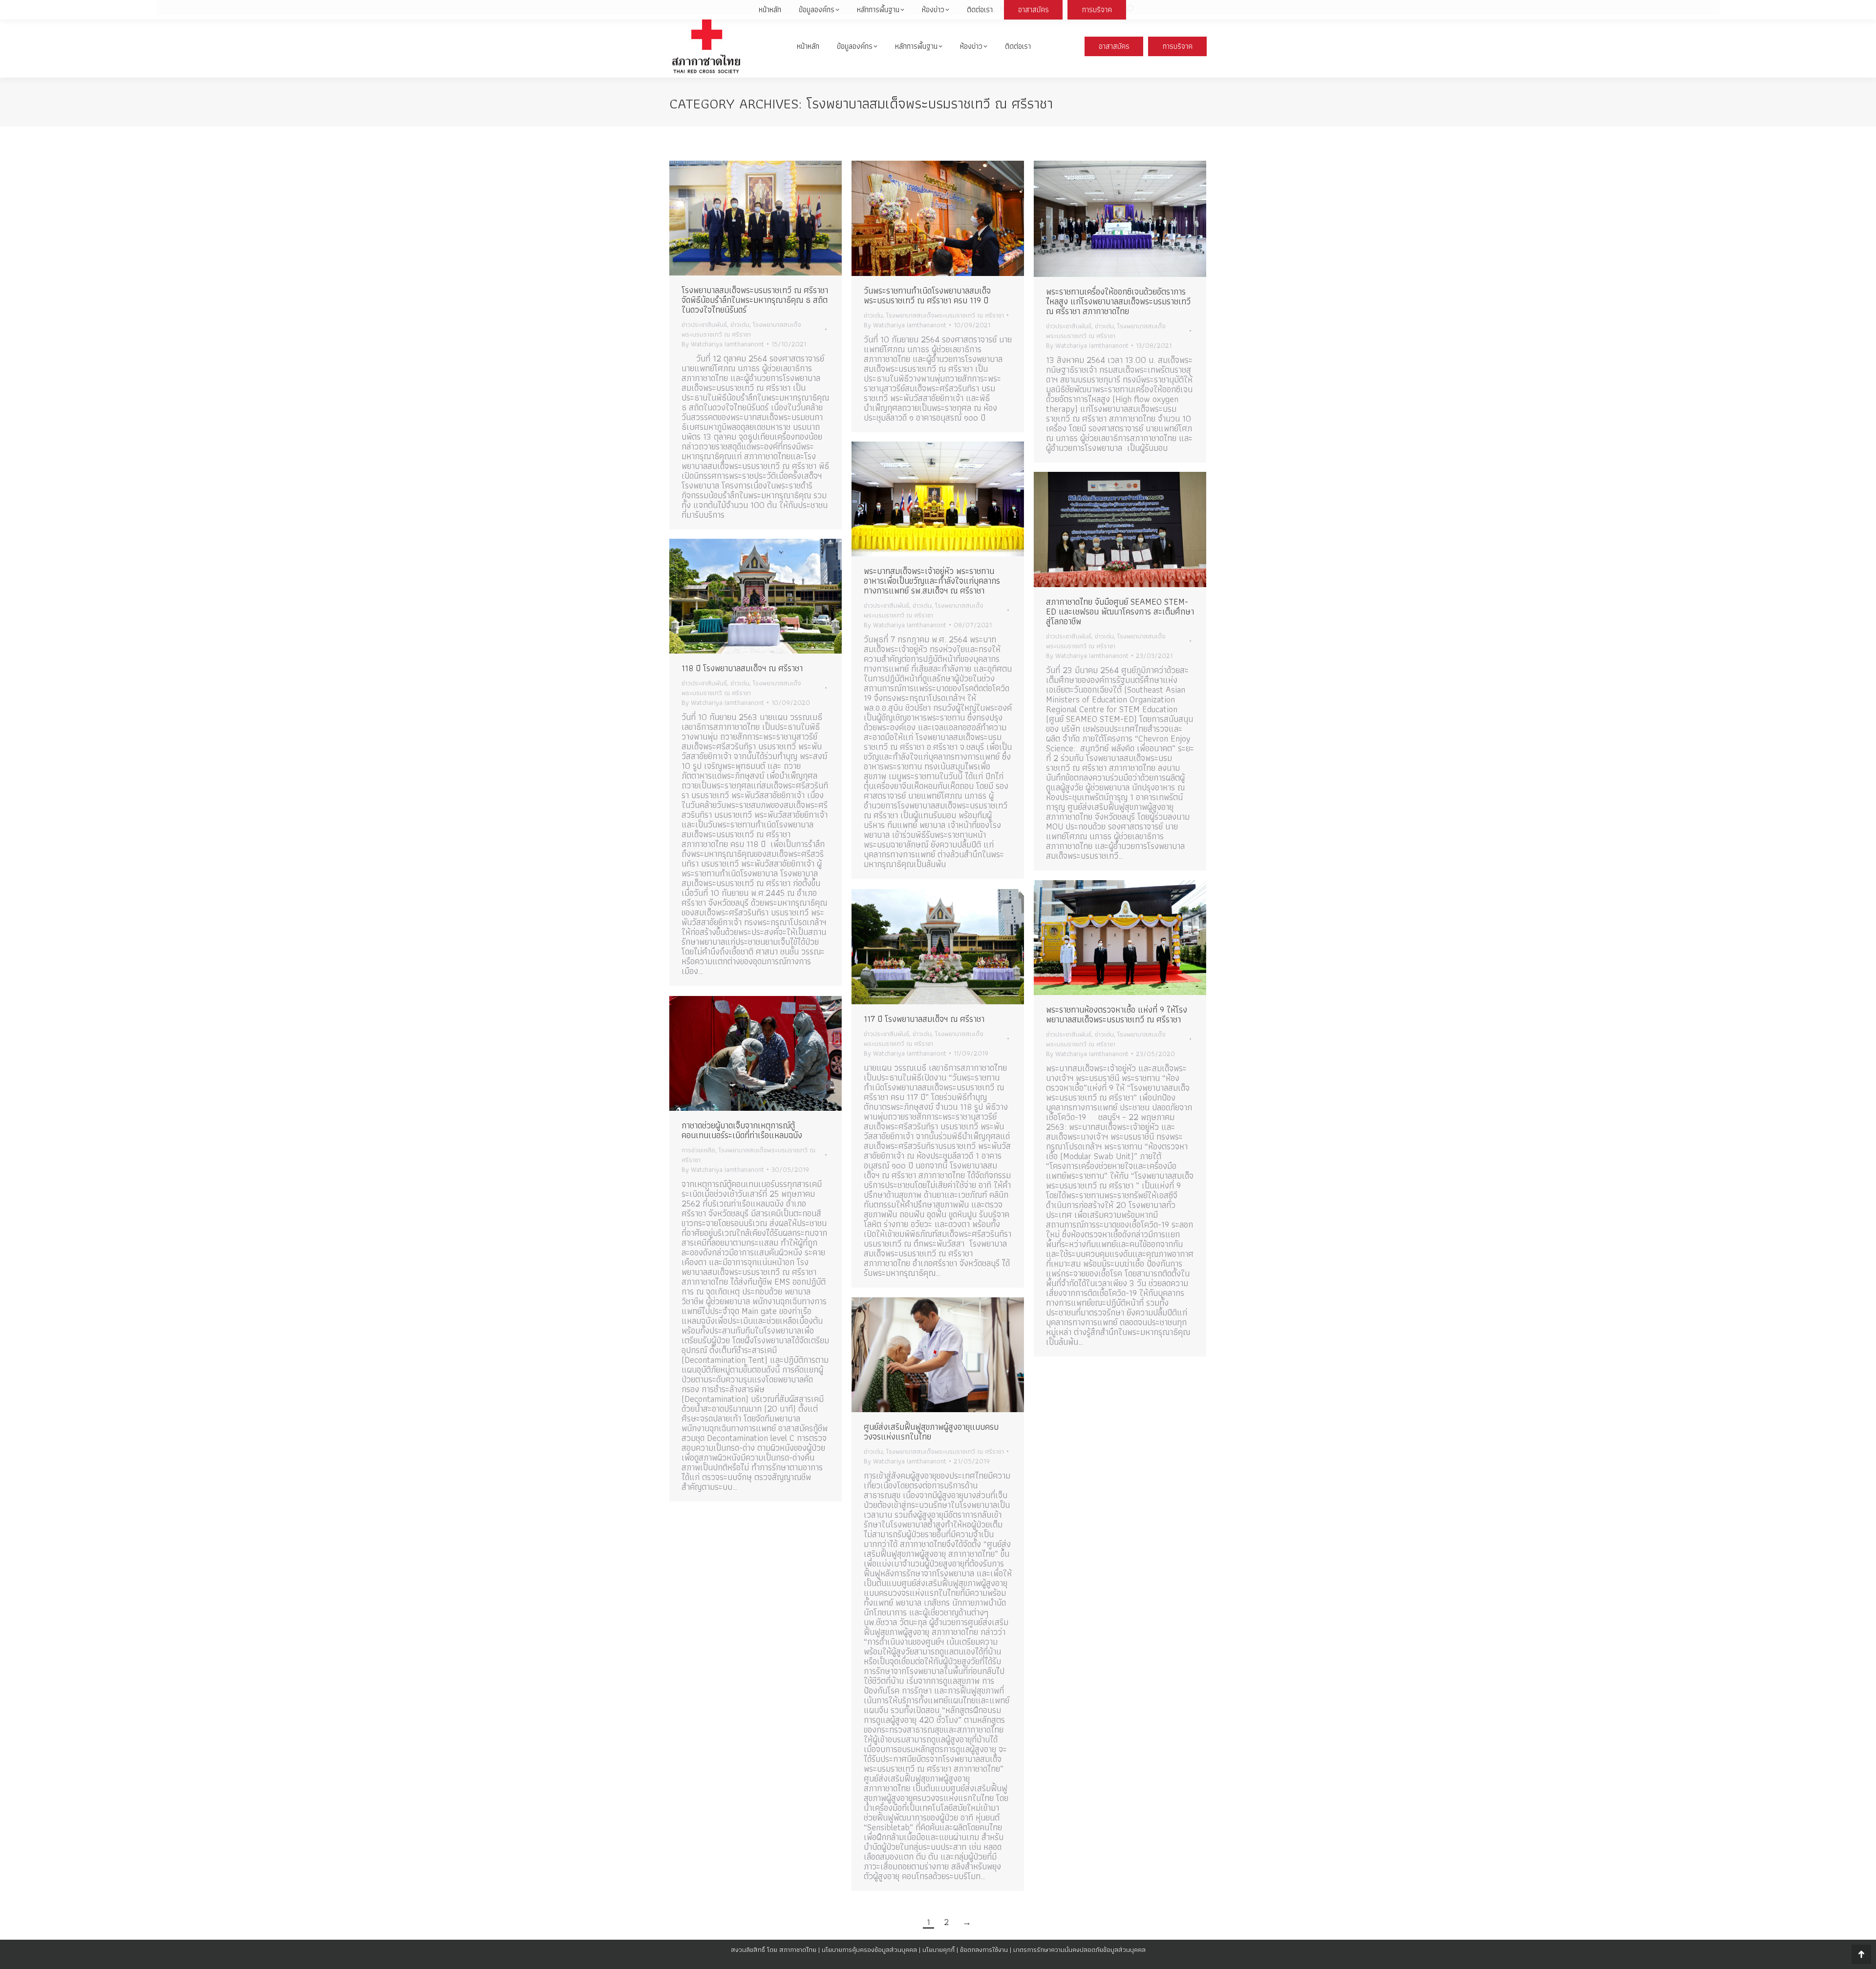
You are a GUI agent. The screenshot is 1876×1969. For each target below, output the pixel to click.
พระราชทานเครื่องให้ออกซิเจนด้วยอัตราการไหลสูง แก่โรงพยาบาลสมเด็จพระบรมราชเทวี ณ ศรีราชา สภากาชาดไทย (1118, 301)
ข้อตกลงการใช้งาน (984, 1949)
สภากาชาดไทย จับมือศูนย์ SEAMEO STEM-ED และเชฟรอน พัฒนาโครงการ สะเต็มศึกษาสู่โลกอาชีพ (1120, 611)
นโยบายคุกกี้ (938, 1949)
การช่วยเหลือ (698, 1150)
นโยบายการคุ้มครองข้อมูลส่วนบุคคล (869, 1949)
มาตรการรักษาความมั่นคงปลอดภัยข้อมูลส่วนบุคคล (1079, 1949)
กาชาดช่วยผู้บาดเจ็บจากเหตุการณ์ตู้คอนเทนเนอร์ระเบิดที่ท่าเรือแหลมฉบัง (742, 1130)
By (723, 344)
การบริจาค (1178, 46)
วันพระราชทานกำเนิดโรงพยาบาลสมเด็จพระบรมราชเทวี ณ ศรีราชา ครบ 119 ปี (927, 295)
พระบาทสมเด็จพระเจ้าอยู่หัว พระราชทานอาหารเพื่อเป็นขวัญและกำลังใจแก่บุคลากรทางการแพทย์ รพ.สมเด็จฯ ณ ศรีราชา (932, 581)
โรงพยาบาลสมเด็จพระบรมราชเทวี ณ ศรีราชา (741, 329)
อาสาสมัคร (1114, 46)
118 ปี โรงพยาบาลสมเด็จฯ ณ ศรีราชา (742, 668)
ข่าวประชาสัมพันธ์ (704, 324)
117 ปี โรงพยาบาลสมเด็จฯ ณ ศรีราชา (924, 1019)
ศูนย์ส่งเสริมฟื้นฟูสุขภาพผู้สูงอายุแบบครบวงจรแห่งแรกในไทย (931, 1431)
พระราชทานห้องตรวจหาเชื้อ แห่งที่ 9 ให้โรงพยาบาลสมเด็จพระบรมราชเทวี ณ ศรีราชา (1117, 1014)
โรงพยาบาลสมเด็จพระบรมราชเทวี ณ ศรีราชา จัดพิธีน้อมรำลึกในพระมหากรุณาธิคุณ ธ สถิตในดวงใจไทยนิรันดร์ (755, 300)
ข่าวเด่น (740, 324)
